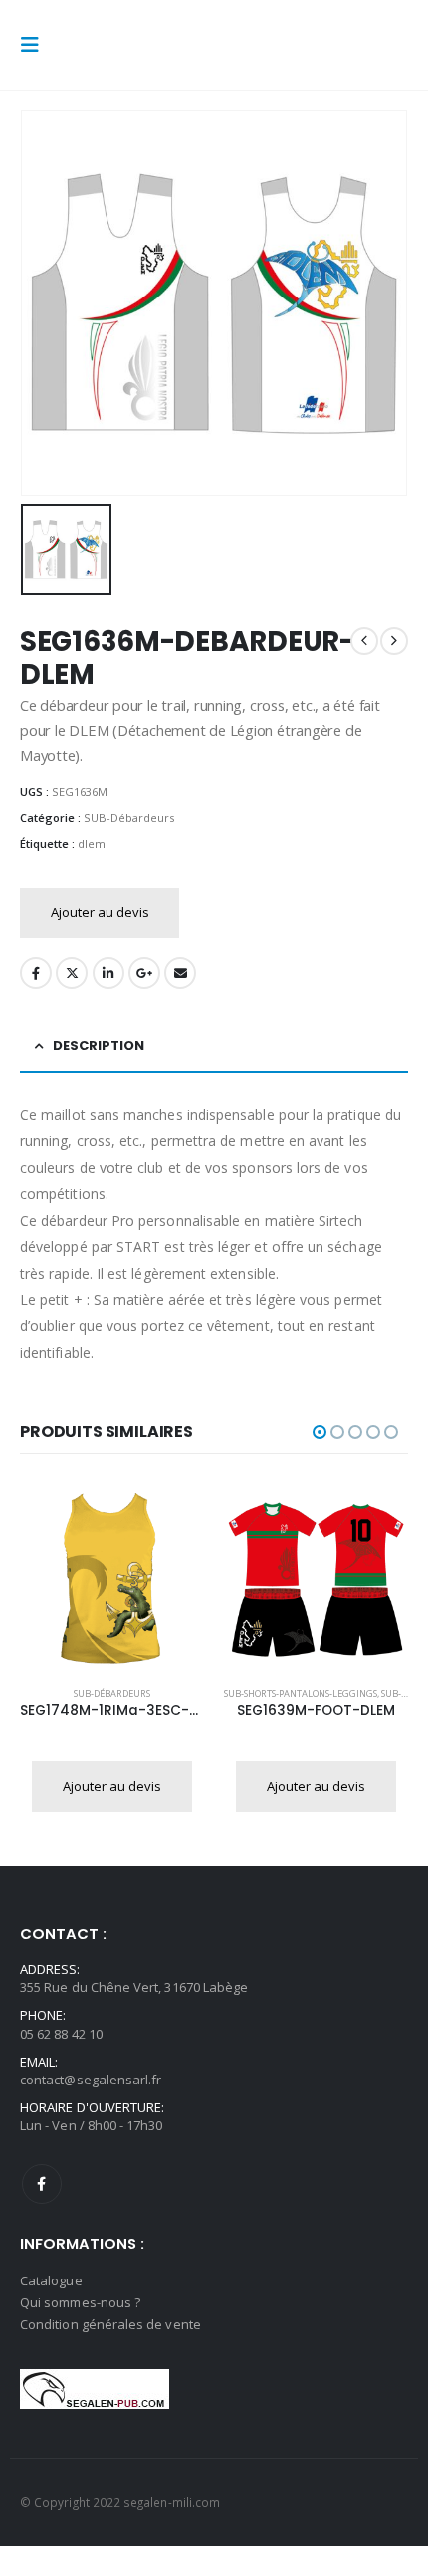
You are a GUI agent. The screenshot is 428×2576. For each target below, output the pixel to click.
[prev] (364, 641)
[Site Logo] (92, 45)
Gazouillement (72, 973)
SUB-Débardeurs (129, 817)
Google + (144, 973)
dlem (92, 843)
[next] (394, 641)
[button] (36, 45)
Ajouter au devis (100, 912)
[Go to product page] (112, 1580)
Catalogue (51, 2280)
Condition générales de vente (110, 2324)
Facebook (36, 973)
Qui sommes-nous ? (80, 2302)
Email (180, 973)
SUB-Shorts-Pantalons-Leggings (301, 1694)
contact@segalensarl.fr (91, 2080)
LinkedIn (108, 973)
